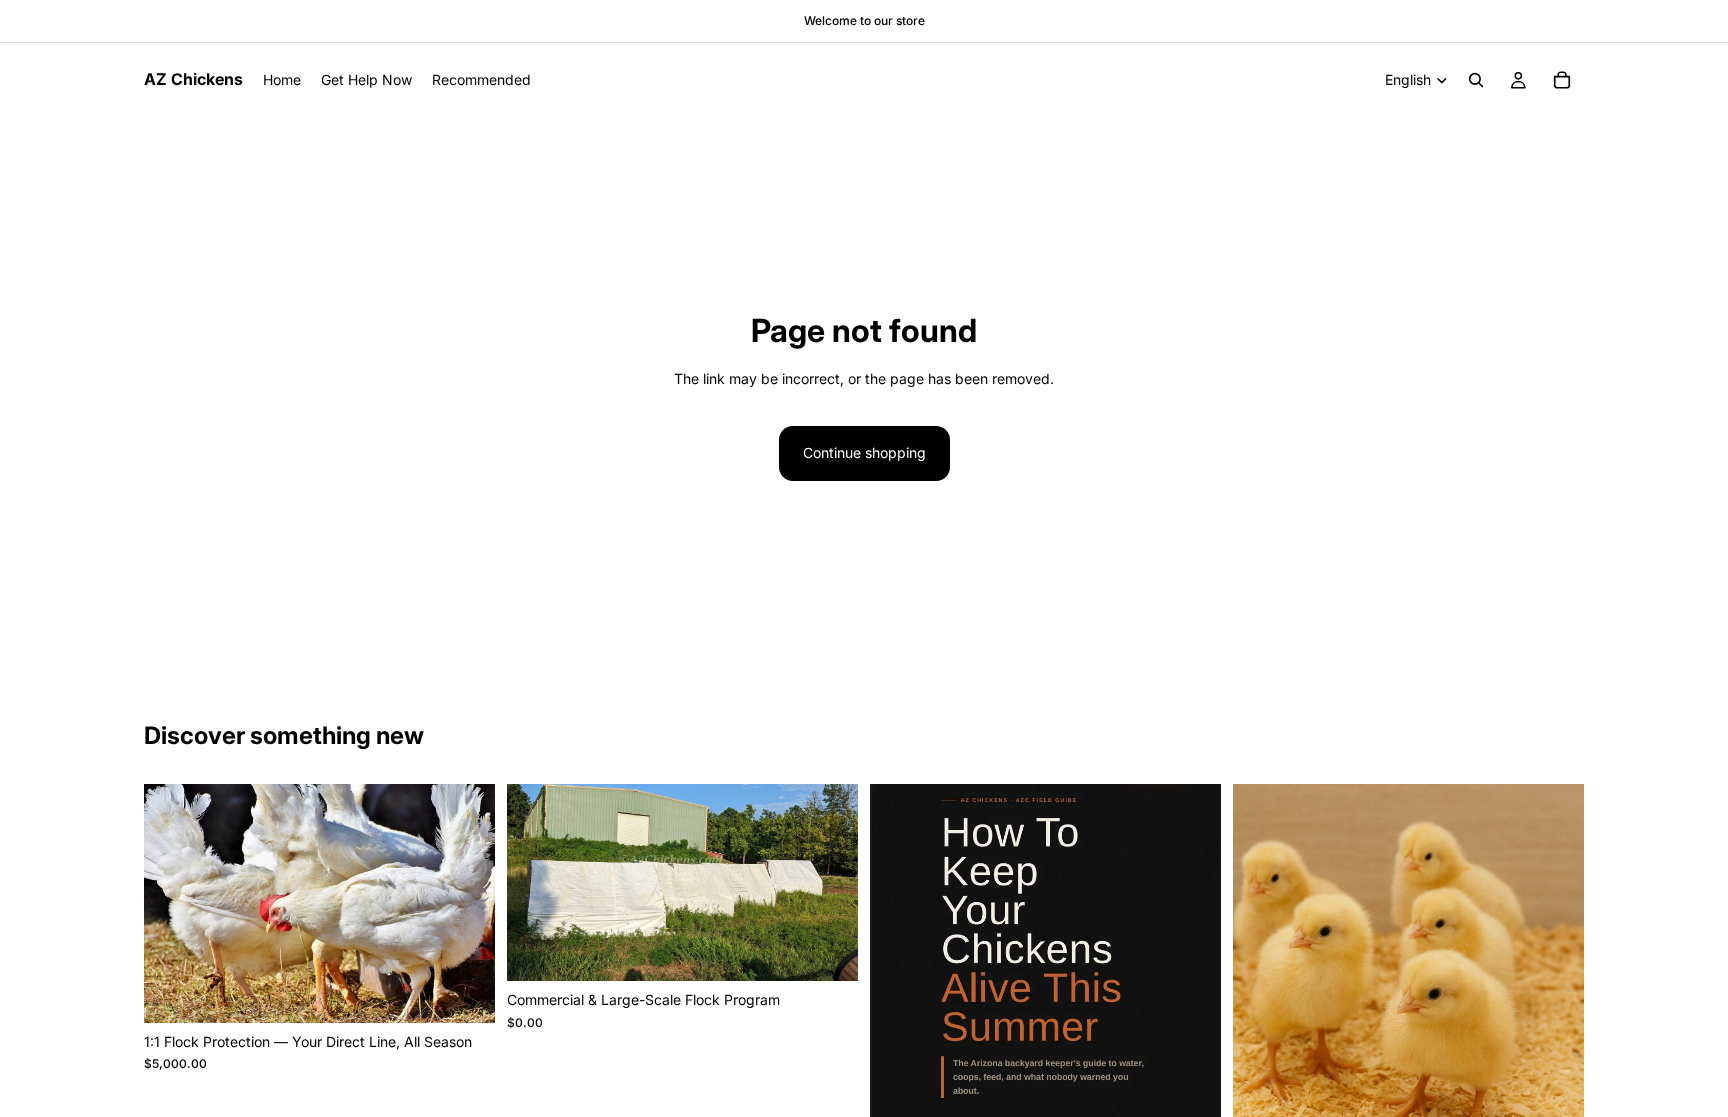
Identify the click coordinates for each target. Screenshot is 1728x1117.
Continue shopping (864, 452)
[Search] (1476, 80)
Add (481, 991)
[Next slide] (1191, 1011)
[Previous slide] (900, 1011)
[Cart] (1562, 80)
